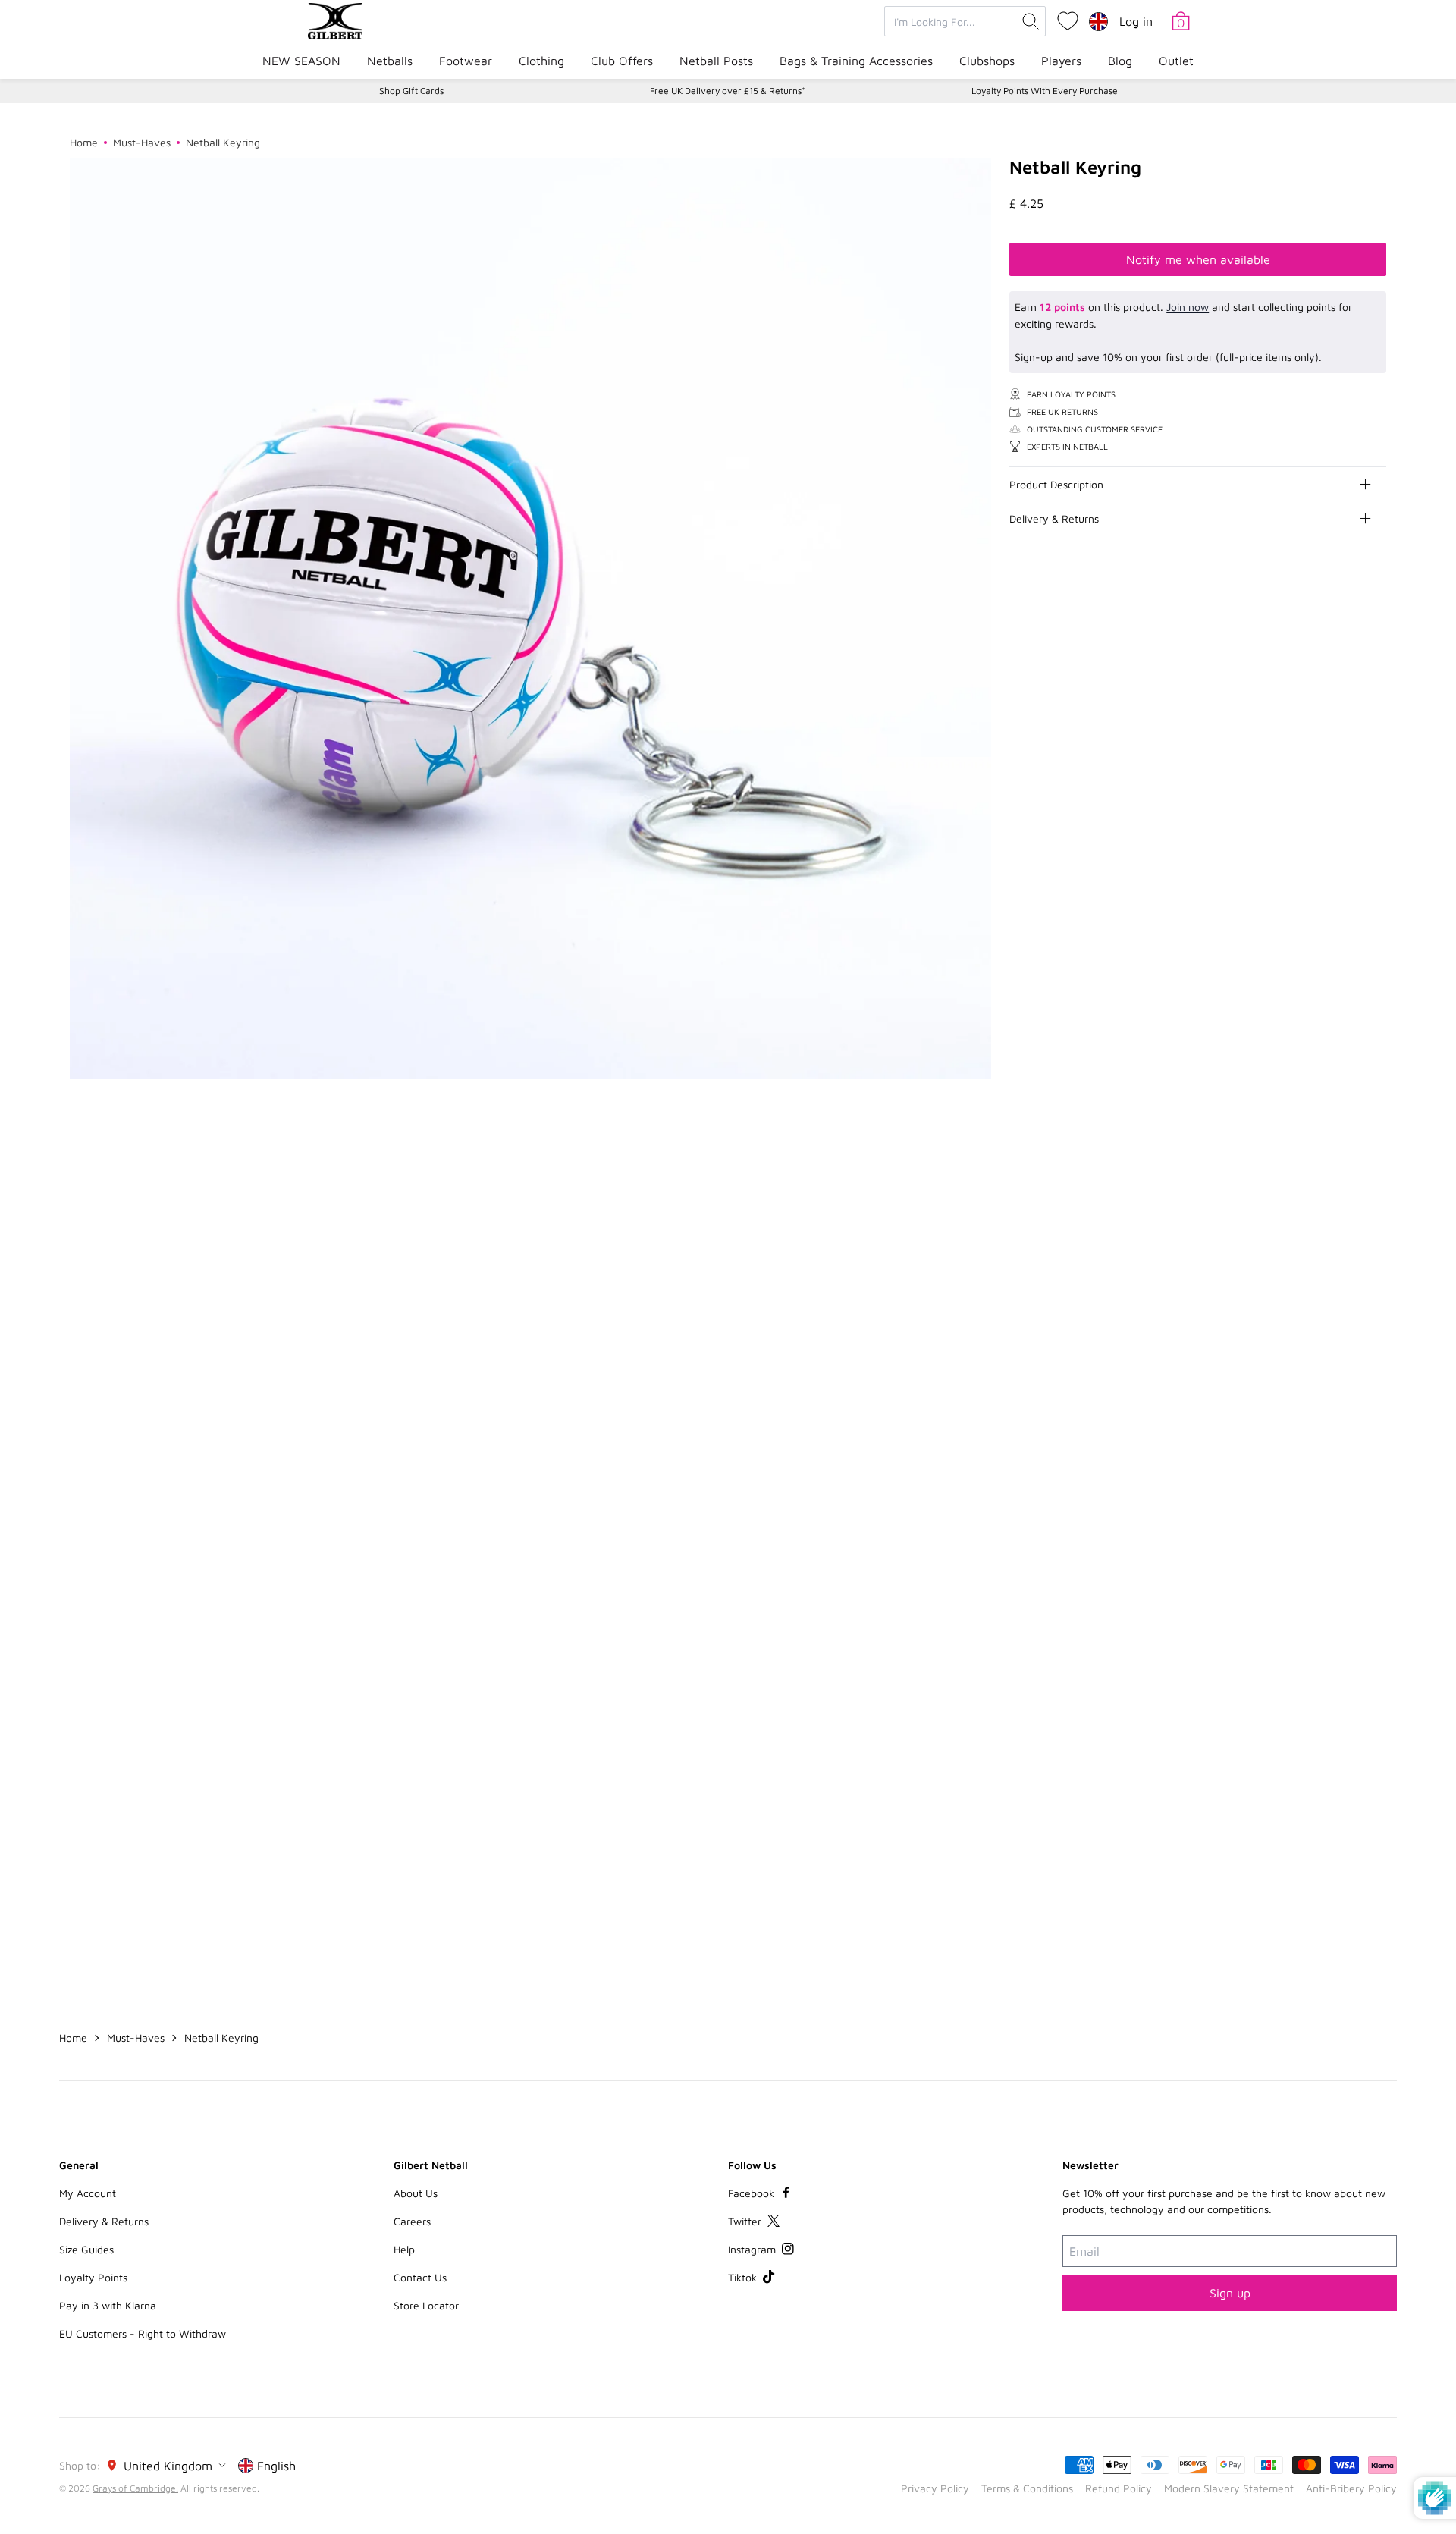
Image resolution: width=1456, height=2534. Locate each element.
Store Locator (426, 2305)
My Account (88, 2193)
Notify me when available (1198, 259)
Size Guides (86, 2249)
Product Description (1056, 484)
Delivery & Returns (1054, 518)
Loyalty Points (93, 2277)
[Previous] (1344, 1226)
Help (404, 2249)
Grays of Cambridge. (135, 2488)
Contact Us (420, 2277)
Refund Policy (1119, 2488)
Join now (1188, 307)
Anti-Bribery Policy (1351, 2488)
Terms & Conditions (1027, 2488)
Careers (412, 2221)
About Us (416, 2193)
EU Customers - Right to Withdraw (143, 2333)
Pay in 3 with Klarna (108, 2305)
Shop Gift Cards (411, 91)
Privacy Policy (935, 2488)
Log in (1136, 21)
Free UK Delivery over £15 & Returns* (728, 91)
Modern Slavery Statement (1229, 2488)
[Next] (1374, 1226)
